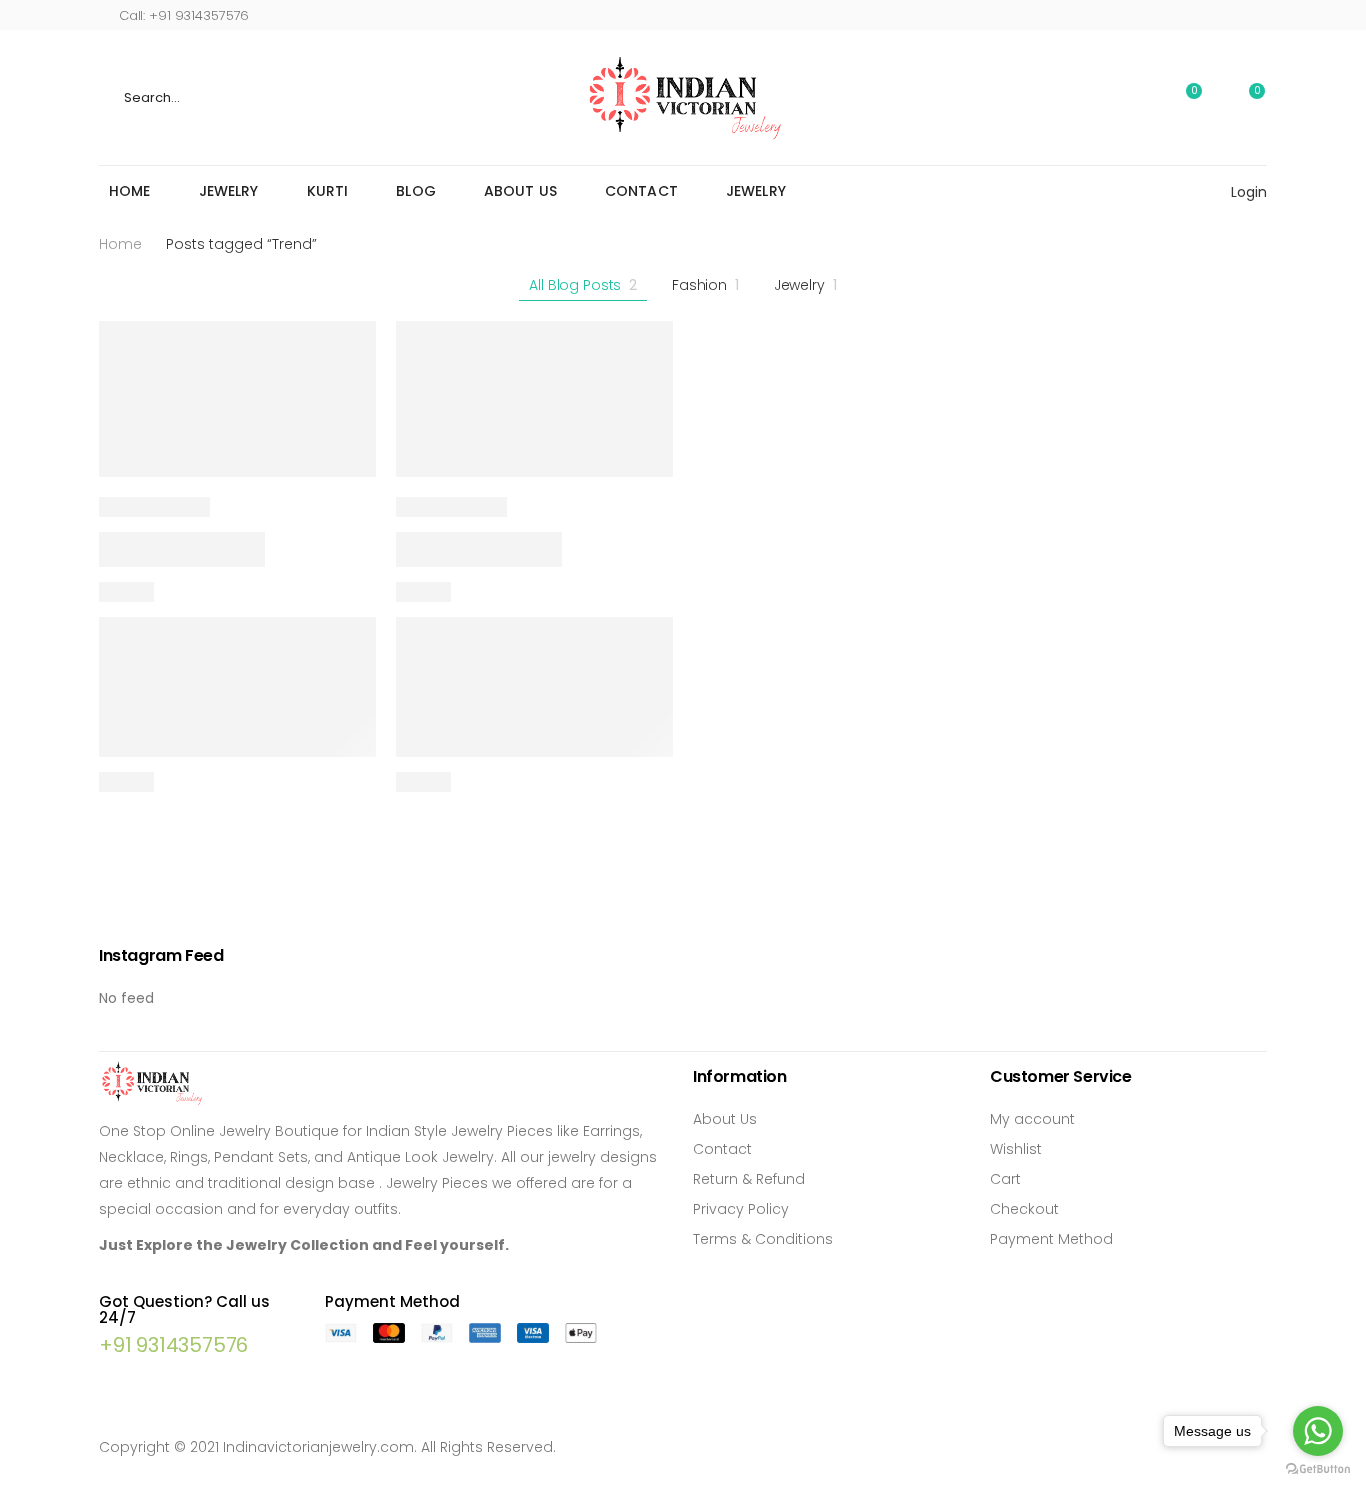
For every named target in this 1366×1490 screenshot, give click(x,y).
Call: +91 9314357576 (184, 15)
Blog (416, 191)
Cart (1005, 1179)
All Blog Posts (583, 285)
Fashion (705, 285)
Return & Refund (749, 1179)
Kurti (328, 191)
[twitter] (1199, 14)
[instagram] (1230, 14)
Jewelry (229, 191)
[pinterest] (1261, 14)
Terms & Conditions (763, 1239)
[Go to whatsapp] (1318, 1431)
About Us (520, 191)
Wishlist (1016, 1149)
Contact (641, 191)
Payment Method (1051, 1239)
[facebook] (1168, 14)
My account (1032, 1119)
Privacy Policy (741, 1209)
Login (1249, 192)
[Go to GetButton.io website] (1318, 1469)
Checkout (1024, 1209)
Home (130, 191)
